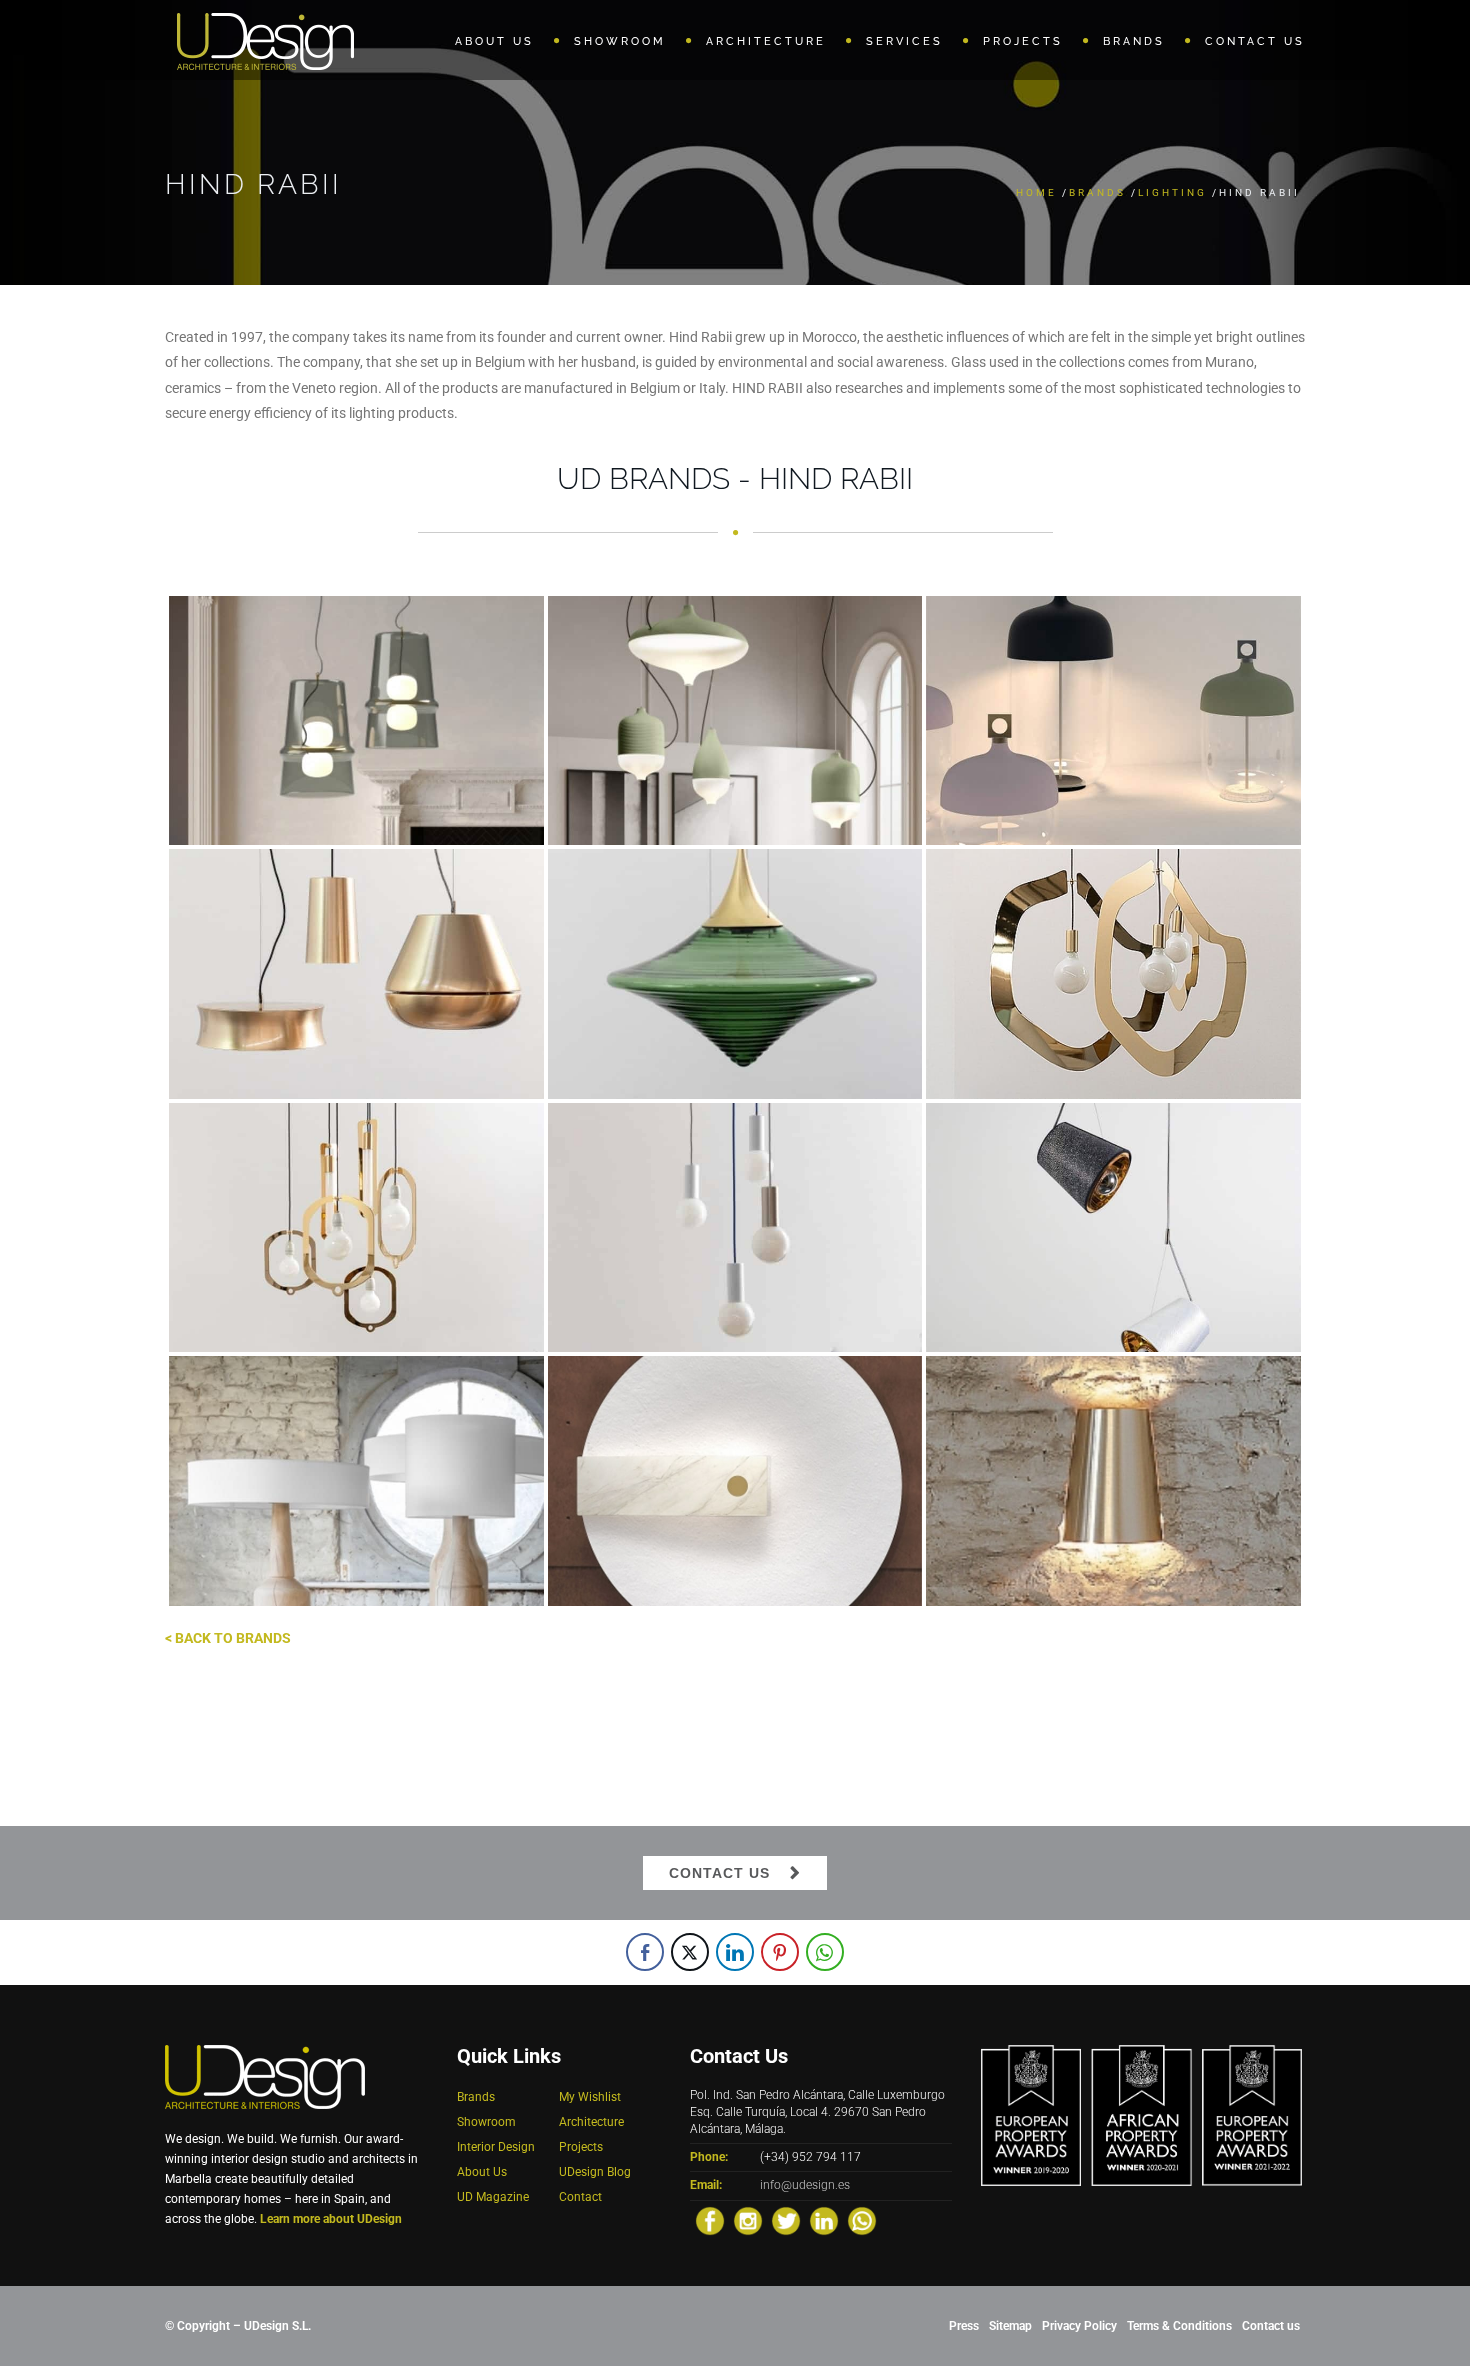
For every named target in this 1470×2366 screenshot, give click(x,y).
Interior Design (496, 2147)
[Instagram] (748, 2221)
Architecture (591, 2122)
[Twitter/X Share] (690, 1952)
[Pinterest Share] (780, 1952)
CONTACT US (1255, 41)
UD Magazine (493, 2197)
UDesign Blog (595, 2172)
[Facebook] (710, 2221)
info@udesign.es (805, 2185)
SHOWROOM (620, 41)
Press (964, 2326)
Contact (580, 2197)
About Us (482, 2172)
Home (1036, 192)
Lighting (1172, 192)
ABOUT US (494, 41)
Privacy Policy (1079, 2326)
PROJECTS (1023, 41)
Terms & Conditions (1179, 2326)
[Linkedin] (824, 2221)
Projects (581, 2147)
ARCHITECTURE (766, 41)
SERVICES (904, 41)
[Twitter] (786, 2221)
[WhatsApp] (862, 2221)
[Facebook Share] (645, 1952)
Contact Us (719, 1873)
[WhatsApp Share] (825, 1952)
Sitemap (1010, 2326)
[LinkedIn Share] (735, 1952)
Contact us (1271, 2326)
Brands (1097, 192)
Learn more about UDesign (331, 2219)
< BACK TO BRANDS (228, 1638)
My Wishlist (590, 2097)
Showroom (486, 2122)
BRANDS (1134, 41)
